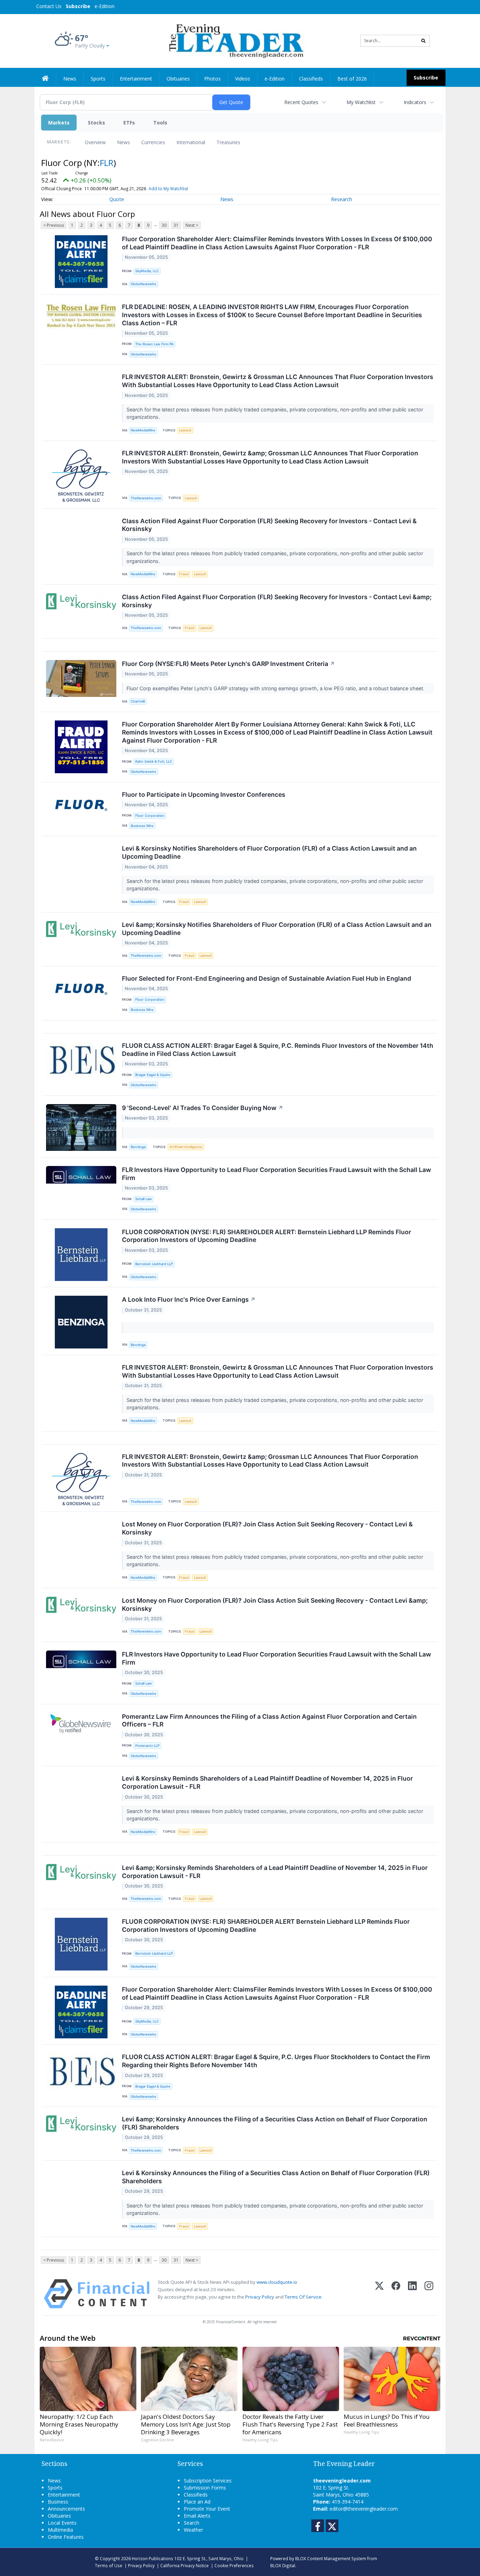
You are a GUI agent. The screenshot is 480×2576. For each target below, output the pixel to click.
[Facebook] (396, 2294)
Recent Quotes (301, 102)
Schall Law (144, 1199)
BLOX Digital (283, 2565)
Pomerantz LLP (147, 1746)
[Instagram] (429, 2294)
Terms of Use (109, 2565)
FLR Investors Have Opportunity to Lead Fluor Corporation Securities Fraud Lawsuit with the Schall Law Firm (277, 1174)
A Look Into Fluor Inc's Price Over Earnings (189, 1299)
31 (176, 225)
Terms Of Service (303, 2297)
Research (342, 199)
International (191, 142)
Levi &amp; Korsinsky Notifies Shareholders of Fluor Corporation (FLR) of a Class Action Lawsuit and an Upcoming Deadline (277, 929)
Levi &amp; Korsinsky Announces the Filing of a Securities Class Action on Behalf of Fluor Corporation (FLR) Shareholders (275, 2123)
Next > (192, 225)
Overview (95, 142)
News (124, 142)
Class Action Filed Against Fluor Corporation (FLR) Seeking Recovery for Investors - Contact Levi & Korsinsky (269, 525)
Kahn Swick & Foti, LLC (154, 761)
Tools (160, 123)
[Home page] (235, 40)
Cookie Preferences (234, 2565)
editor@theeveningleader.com (364, 2509)
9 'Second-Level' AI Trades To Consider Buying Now (203, 1108)
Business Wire (142, 826)
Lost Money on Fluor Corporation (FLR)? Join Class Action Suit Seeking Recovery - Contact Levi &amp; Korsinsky (275, 1604)
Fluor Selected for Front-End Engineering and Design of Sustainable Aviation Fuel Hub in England (267, 978)
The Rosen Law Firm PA (154, 344)
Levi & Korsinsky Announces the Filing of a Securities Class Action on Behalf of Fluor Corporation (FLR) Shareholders (276, 2177)
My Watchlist (361, 102)
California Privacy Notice (184, 2565)
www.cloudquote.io (277, 2282)
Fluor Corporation (150, 816)
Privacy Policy (260, 2297)
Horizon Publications (153, 2558)
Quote (117, 199)
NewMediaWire (143, 430)
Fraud (184, 574)
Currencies (153, 142)
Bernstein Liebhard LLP (154, 1264)
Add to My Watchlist (168, 189)
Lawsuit (185, 430)
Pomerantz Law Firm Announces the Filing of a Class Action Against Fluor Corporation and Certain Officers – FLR (269, 1720)
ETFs (129, 123)
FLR (107, 163)
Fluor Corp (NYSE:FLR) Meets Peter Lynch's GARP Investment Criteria (228, 664)
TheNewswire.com (146, 498)
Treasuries (228, 142)
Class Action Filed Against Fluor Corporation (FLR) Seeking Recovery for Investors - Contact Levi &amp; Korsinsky (277, 601)
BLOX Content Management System (331, 2558)
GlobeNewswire (144, 284)
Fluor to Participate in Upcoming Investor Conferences (204, 794)
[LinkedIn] (412, 2294)
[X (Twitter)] (379, 2294)
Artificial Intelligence (186, 1147)
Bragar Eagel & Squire (153, 1075)
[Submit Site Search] (423, 41)
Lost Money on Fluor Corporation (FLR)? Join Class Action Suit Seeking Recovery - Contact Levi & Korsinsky (267, 1528)
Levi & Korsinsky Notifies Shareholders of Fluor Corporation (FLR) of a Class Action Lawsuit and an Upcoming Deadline (269, 852)
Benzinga (138, 1147)
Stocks (96, 123)
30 (164, 225)
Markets (59, 123)
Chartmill (138, 701)
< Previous (54, 225)
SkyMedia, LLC (147, 271)
